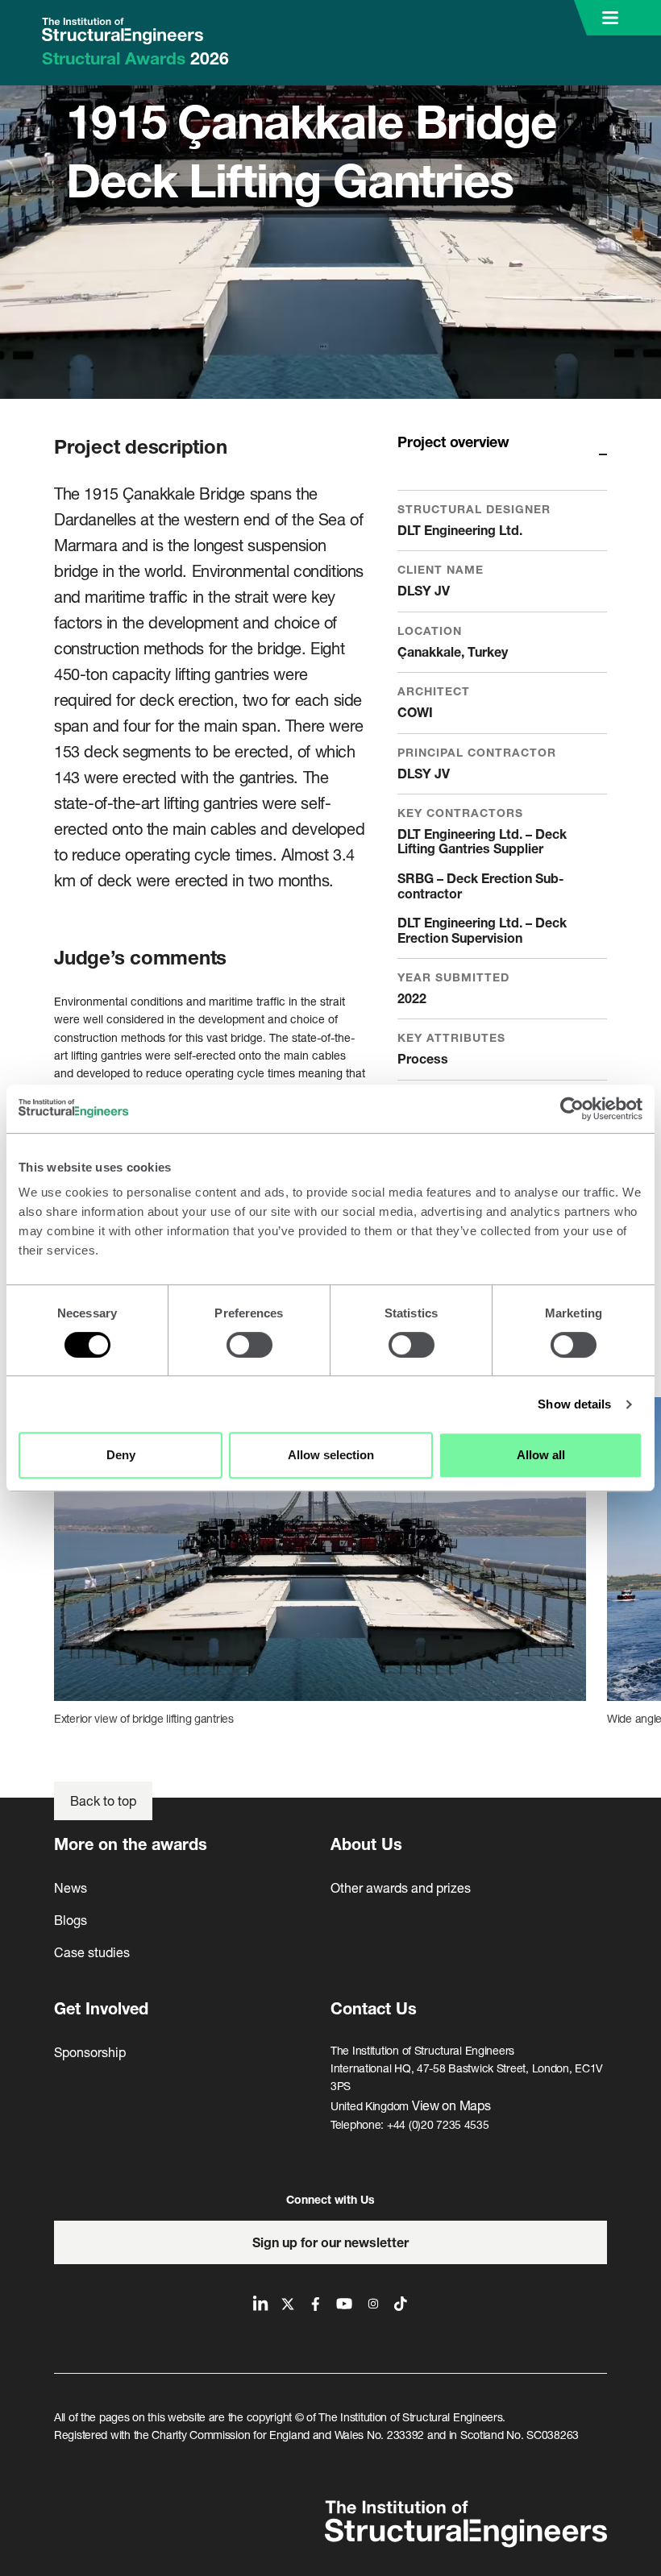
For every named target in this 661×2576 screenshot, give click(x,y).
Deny (121, 1455)
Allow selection (331, 1455)
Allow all (541, 1455)
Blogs (71, 1920)
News (71, 1887)
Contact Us (374, 2008)
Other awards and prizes (401, 1887)
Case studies (92, 1952)
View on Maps (451, 2105)
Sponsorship (90, 2052)
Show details (574, 1404)
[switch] (249, 1345)
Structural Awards (135, 58)
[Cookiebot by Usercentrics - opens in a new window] (572, 1109)
